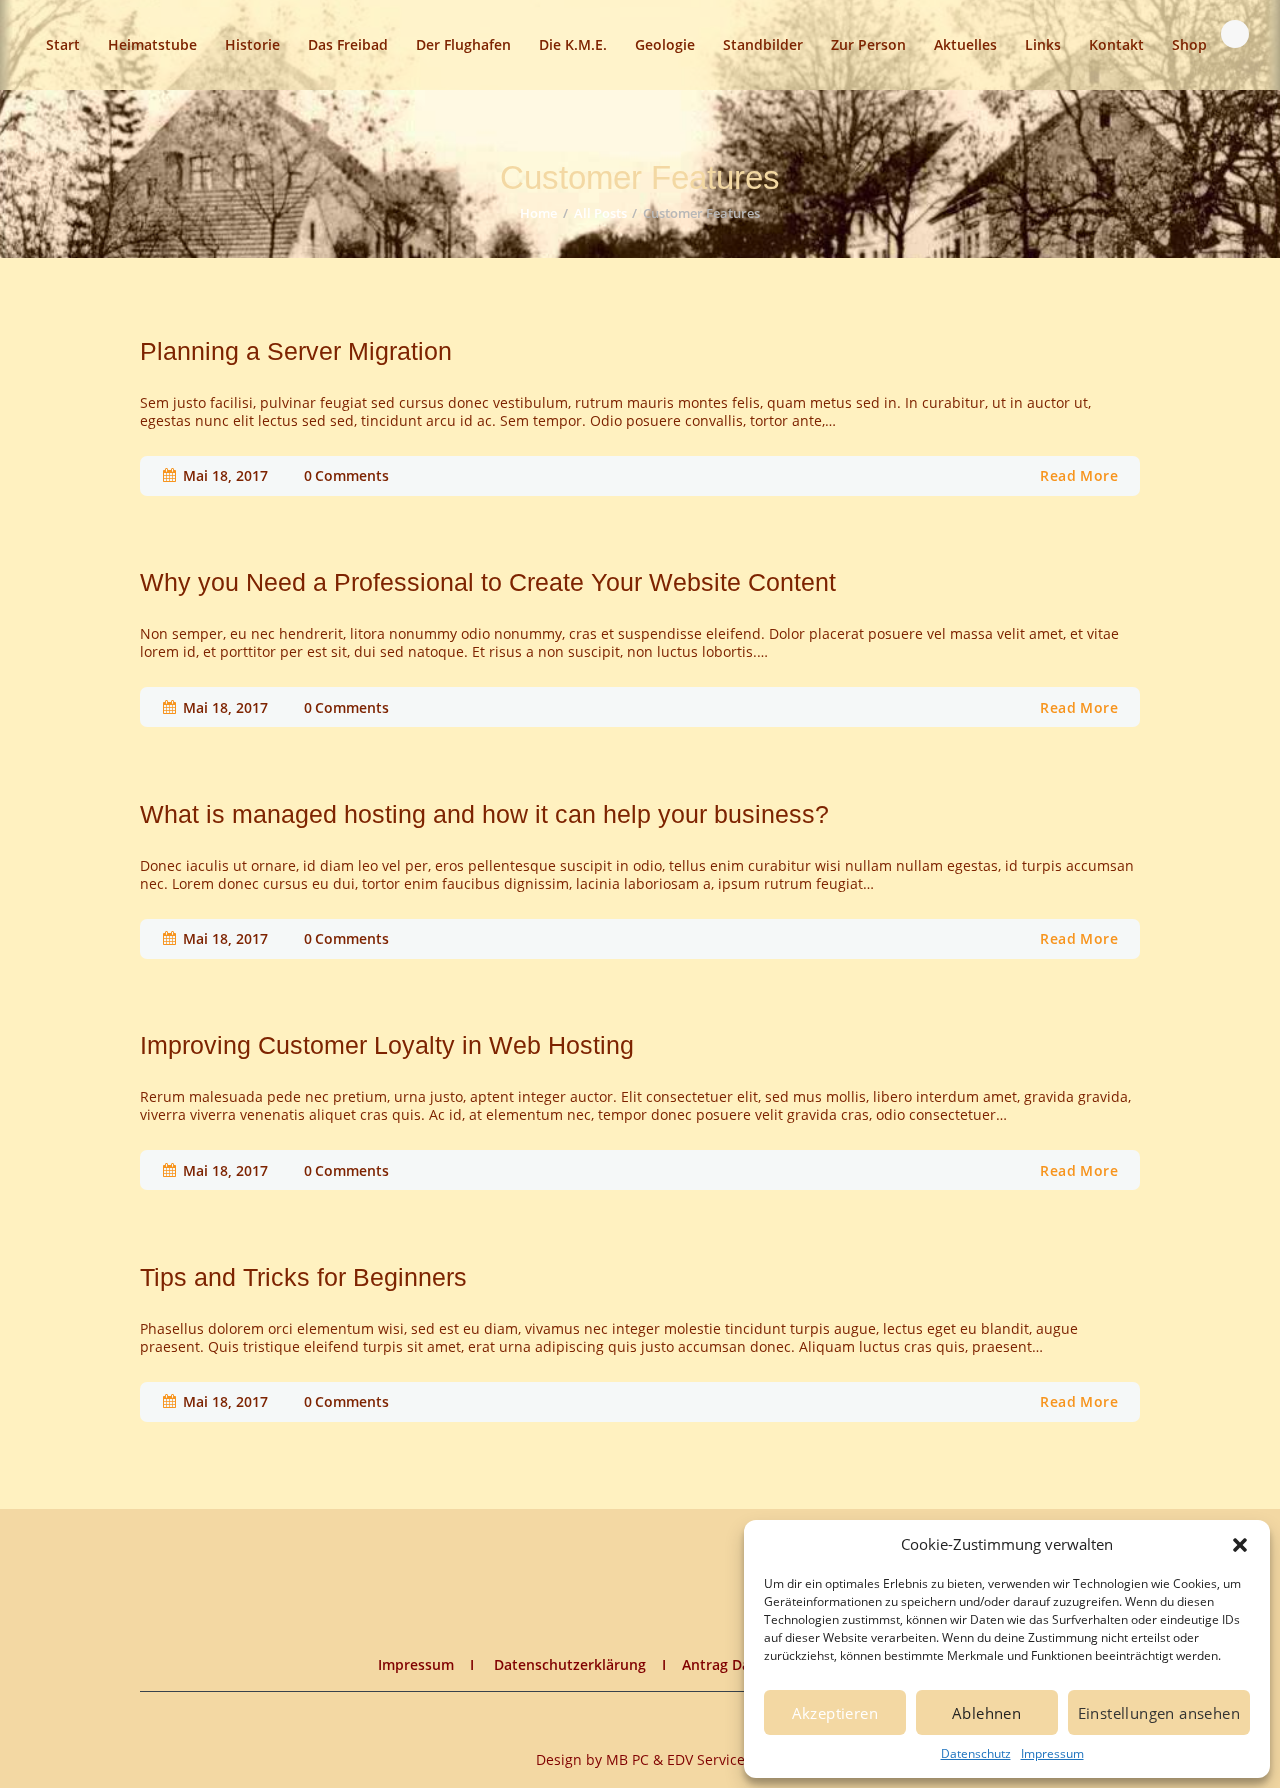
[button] (1240, 1545)
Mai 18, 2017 (225, 475)
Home (538, 213)
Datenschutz (976, 1753)
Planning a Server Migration (296, 351)
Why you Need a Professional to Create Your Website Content (488, 582)
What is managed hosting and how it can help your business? (484, 814)
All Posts (600, 213)
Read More (1079, 475)
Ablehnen (986, 1713)
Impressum (1052, 1753)
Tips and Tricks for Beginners (303, 1277)
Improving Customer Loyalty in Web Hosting (387, 1045)
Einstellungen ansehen (1159, 1713)
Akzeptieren (835, 1713)
